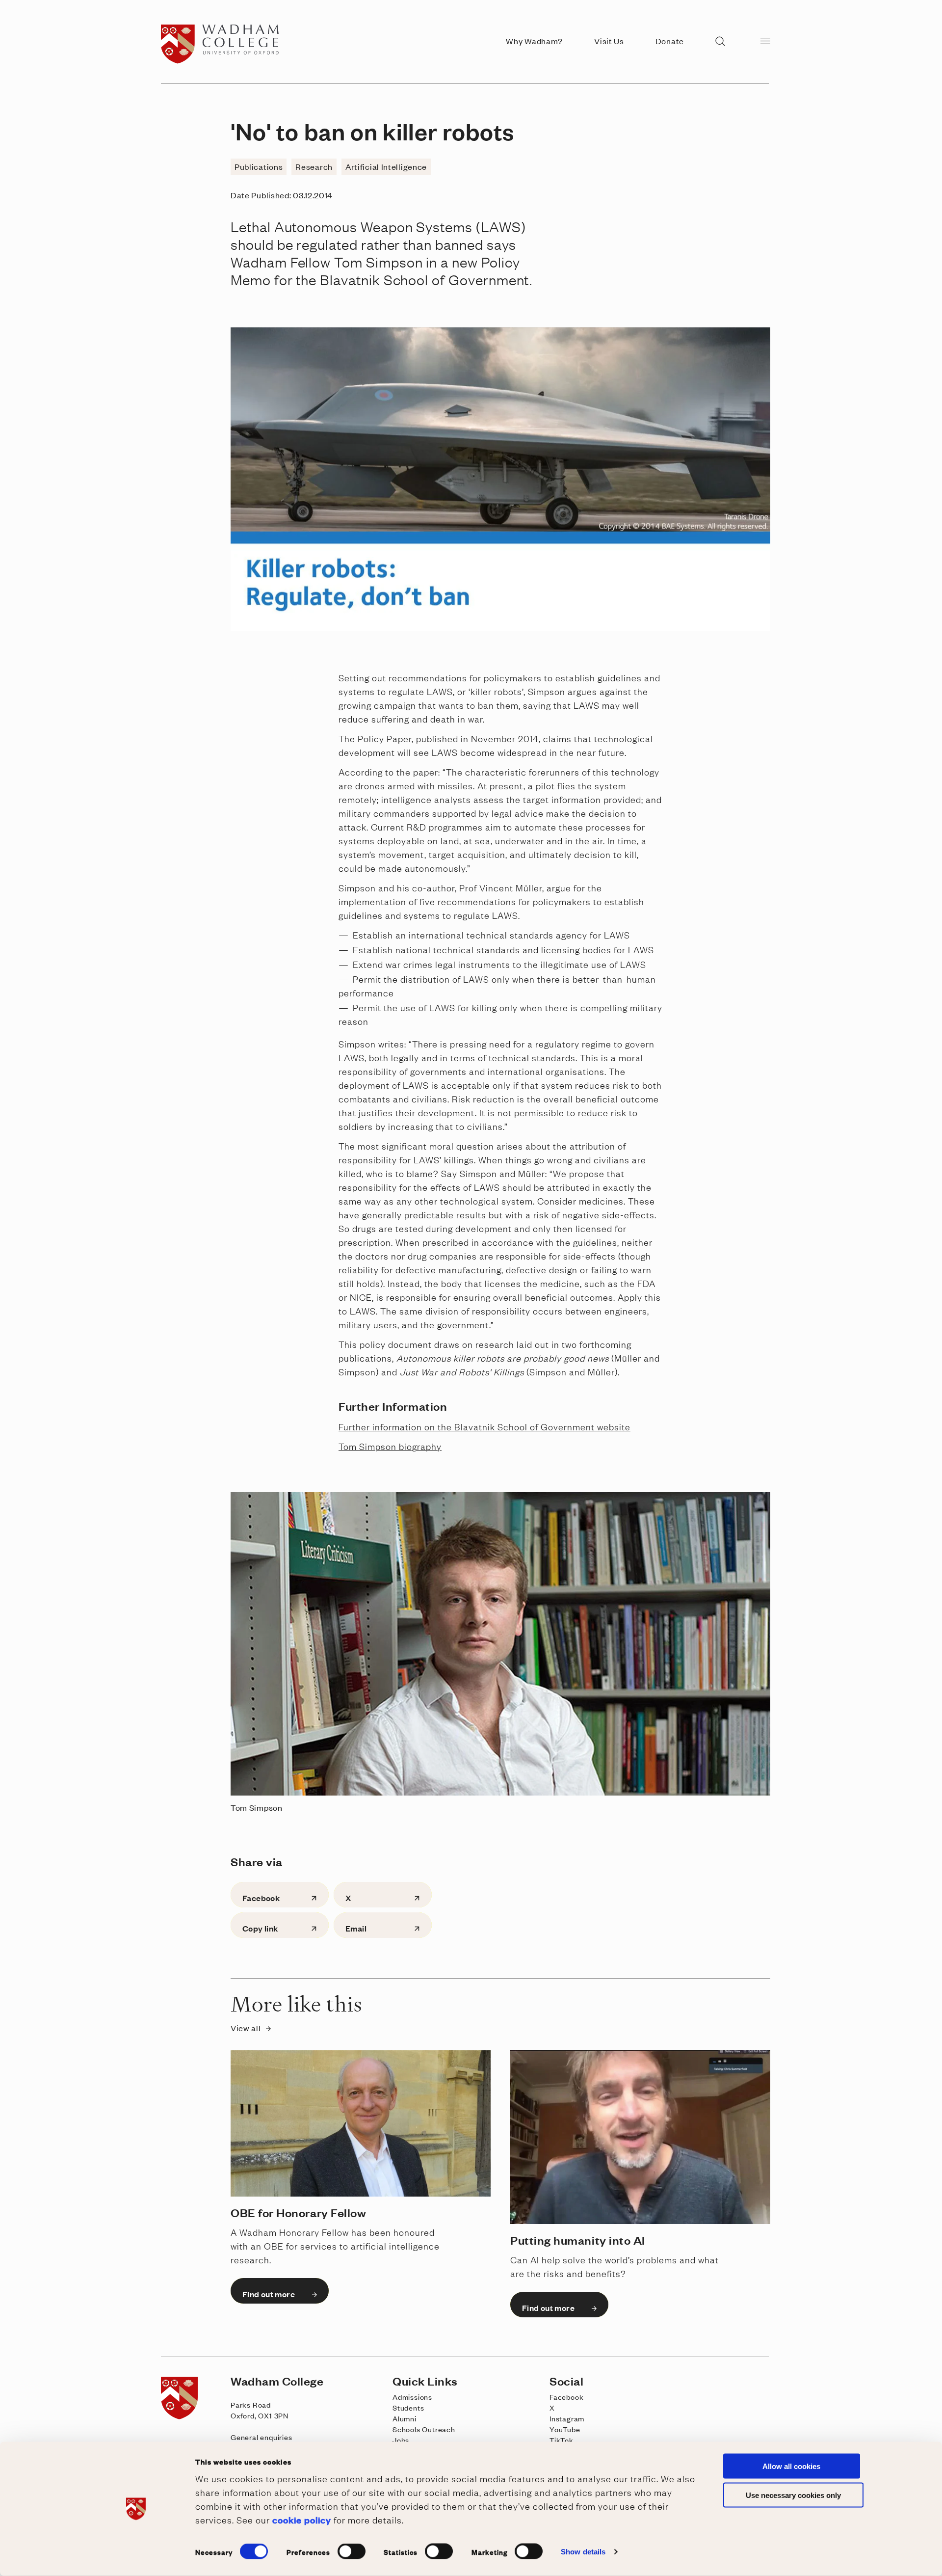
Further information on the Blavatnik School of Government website (484, 1426)
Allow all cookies (791, 2466)
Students (408, 2407)
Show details (583, 2552)
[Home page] (223, 61)
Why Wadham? (534, 41)
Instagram (567, 2418)
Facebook (566, 2397)
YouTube (565, 2429)
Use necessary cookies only (793, 2495)
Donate (670, 41)
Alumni (405, 2418)
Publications (259, 166)
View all (246, 2028)
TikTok (562, 2440)
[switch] (352, 2551)
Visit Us (609, 41)
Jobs (401, 2440)
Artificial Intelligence (386, 166)
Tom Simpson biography (390, 1446)
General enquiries (262, 2437)
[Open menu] (765, 40)
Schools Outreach (424, 2429)
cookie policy (302, 2519)
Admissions (412, 2397)
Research (314, 166)
